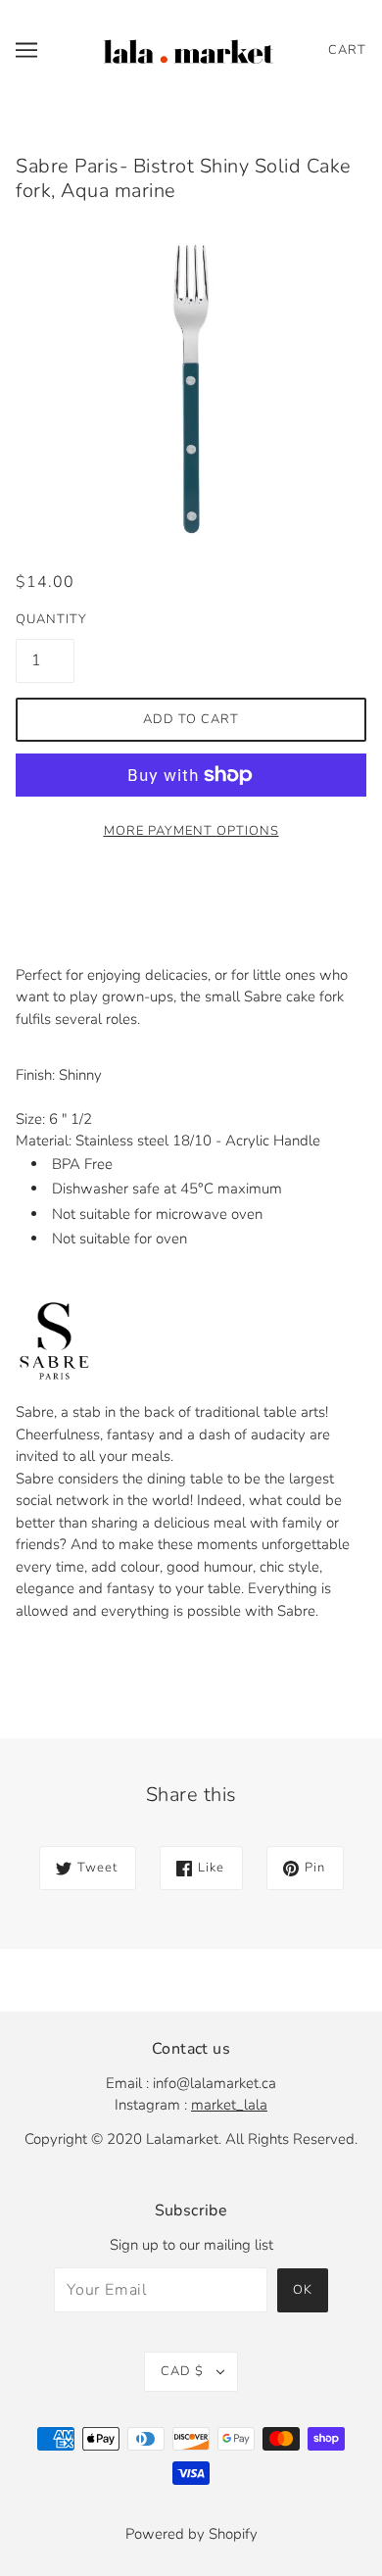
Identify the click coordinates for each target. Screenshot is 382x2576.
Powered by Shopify (191, 2534)
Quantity (45, 619)
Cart (347, 50)
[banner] (188, 49)
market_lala (229, 2105)
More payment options (191, 831)
